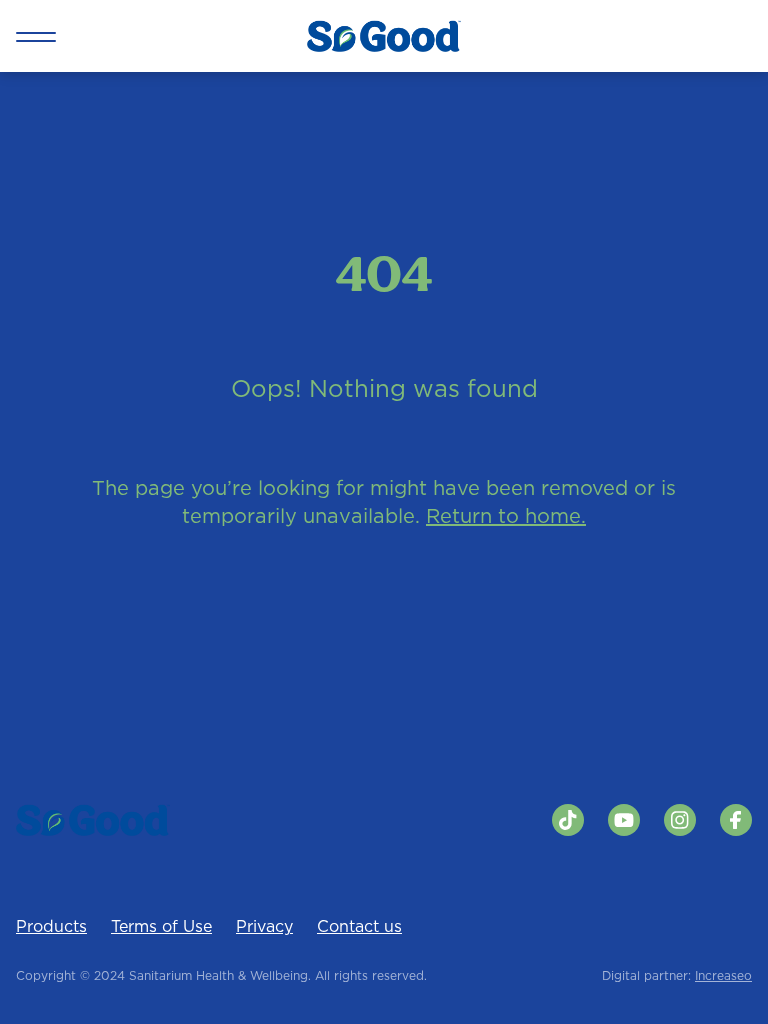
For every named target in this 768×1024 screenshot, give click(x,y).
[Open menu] (36, 36)
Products (51, 926)
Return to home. (506, 516)
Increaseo (723, 975)
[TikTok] (568, 820)
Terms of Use (161, 926)
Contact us (359, 926)
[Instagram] (680, 820)
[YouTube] (624, 820)
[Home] (384, 36)
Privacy (264, 926)
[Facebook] (736, 820)
